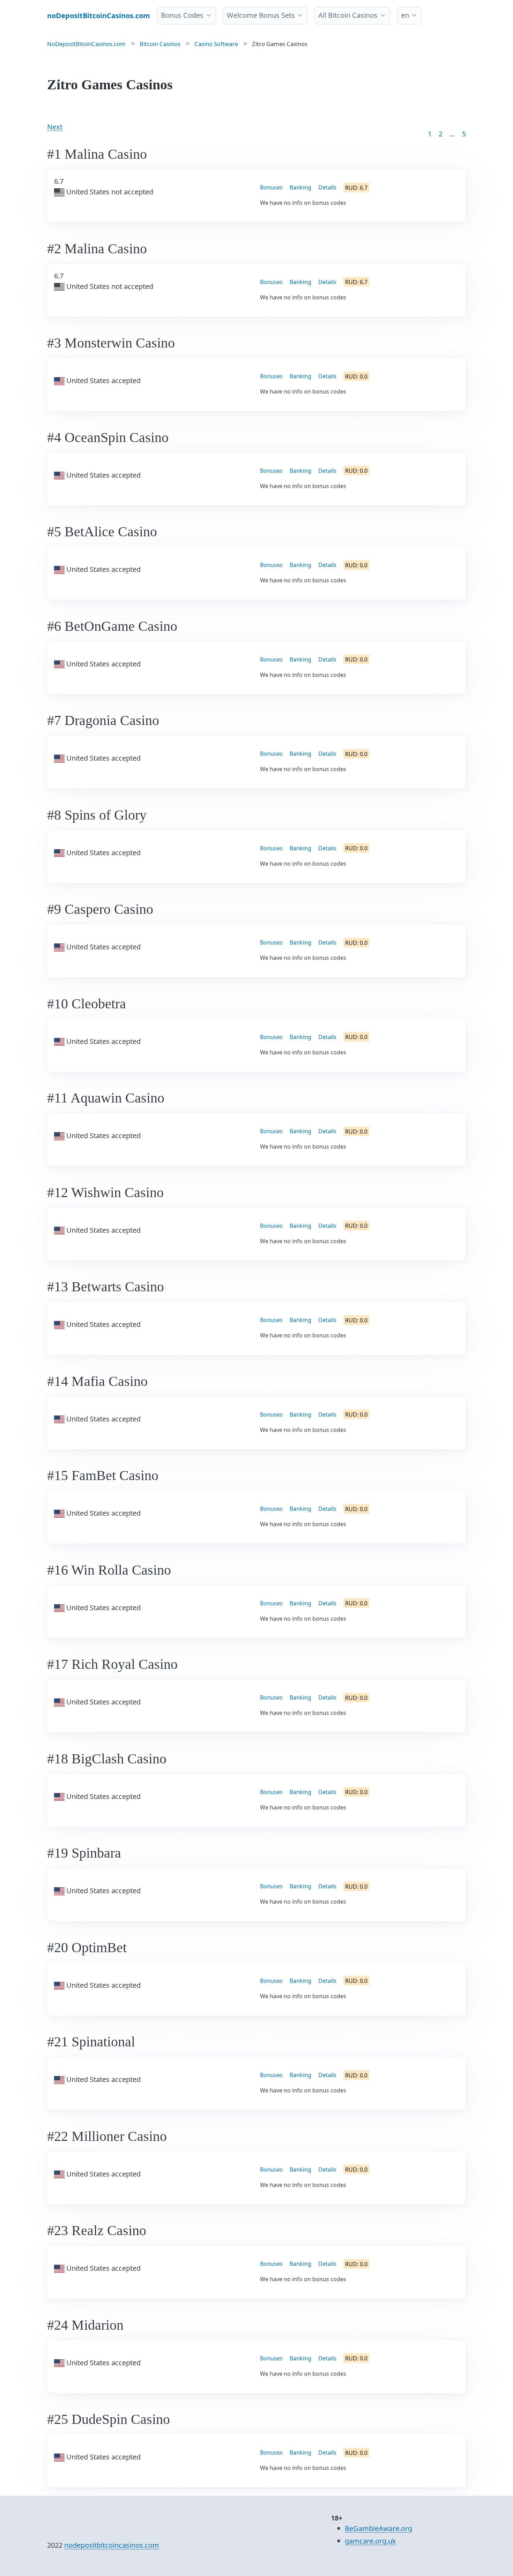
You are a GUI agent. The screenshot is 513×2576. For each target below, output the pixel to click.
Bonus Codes (182, 15)
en (405, 15)
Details (327, 187)
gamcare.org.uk (370, 2541)
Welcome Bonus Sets (261, 15)
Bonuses (271, 187)
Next (55, 127)
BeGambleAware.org (378, 2528)
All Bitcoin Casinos (348, 15)
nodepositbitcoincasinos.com (112, 2545)
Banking (300, 187)
